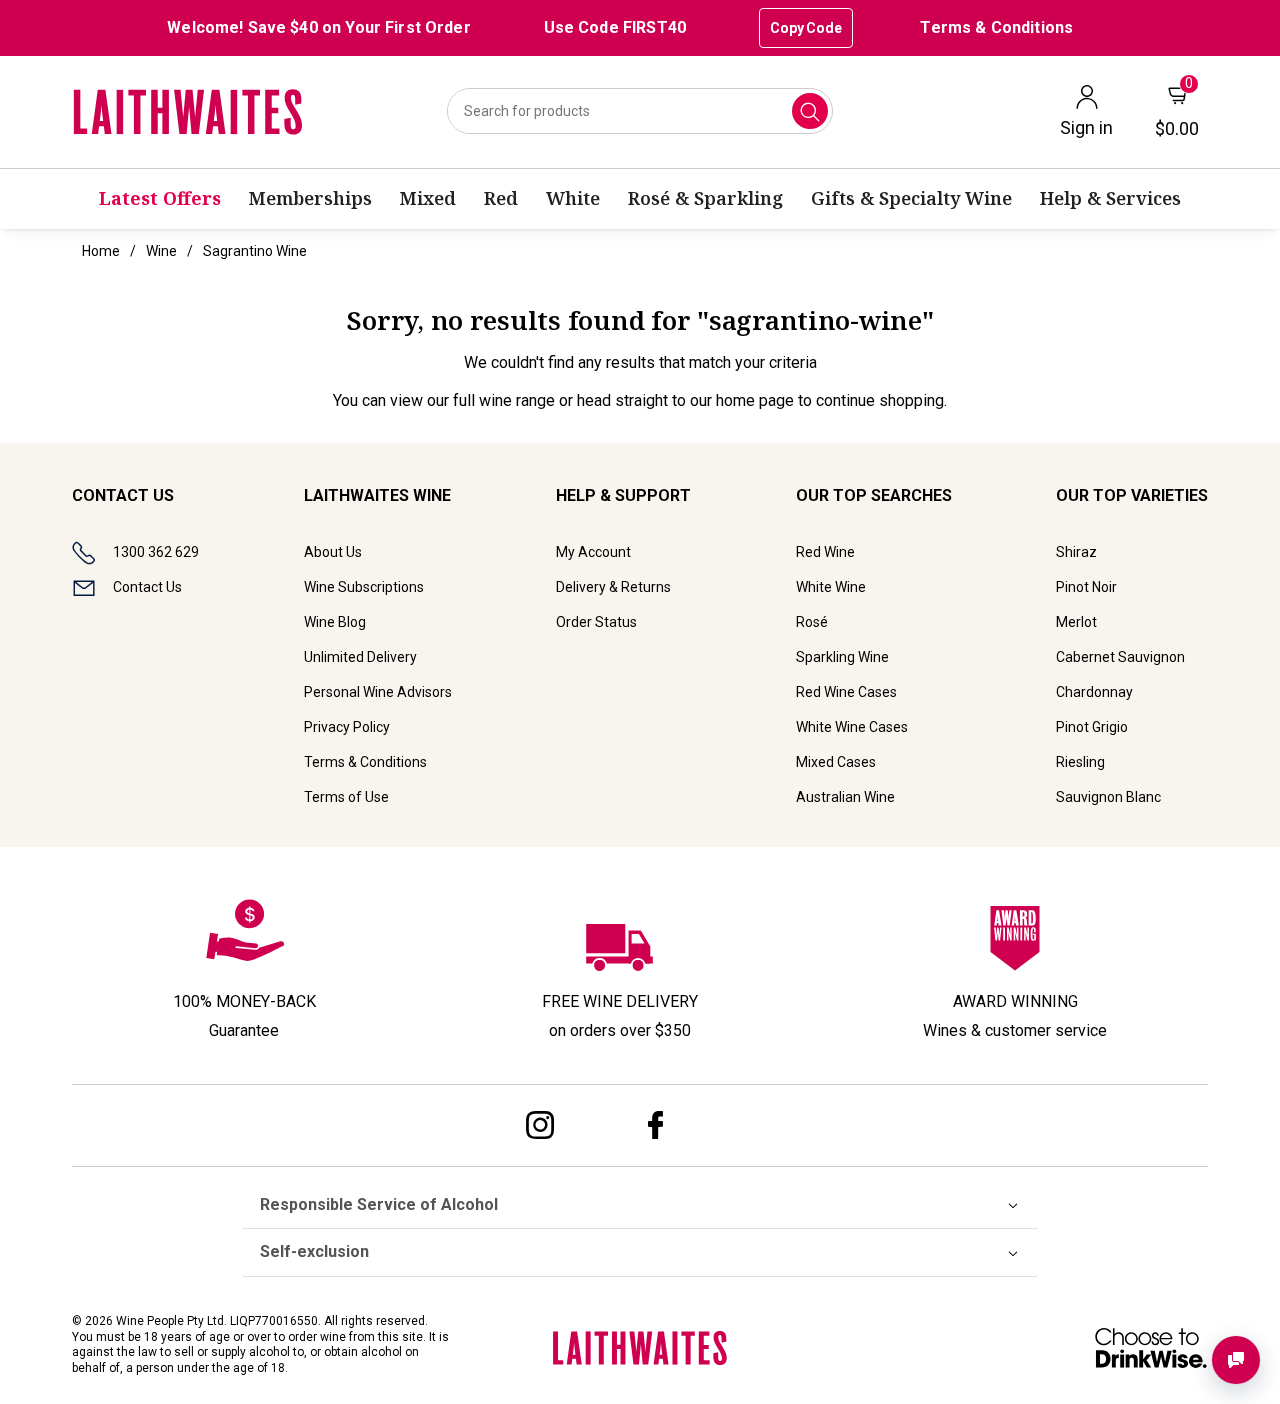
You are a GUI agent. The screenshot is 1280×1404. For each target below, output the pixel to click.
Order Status (596, 622)
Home (101, 251)
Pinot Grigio (1092, 727)
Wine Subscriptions (364, 587)
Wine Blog (335, 622)
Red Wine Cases (846, 692)
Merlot (1076, 622)
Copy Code (806, 28)
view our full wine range (472, 400)
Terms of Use (346, 797)
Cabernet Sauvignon (1120, 657)
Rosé (812, 622)
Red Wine (825, 552)
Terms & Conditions (996, 27)
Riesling (1080, 762)
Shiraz (1076, 552)
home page (755, 400)
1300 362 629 (156, 552)
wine (161, 251)
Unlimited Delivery (360, 657)
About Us (333, 552)
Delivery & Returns (613, 587)
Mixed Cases (836, 762)
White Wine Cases (852, 727)
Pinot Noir (1086, 587)
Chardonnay (1094, 692)
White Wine (831, 587)
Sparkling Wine (842, 657)
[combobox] (640, 111)
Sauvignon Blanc (1108, 797)
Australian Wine (845, 797)
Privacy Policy (347, 727)
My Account (593, 552)
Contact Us (147, 587)
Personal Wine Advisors (378, 692)
